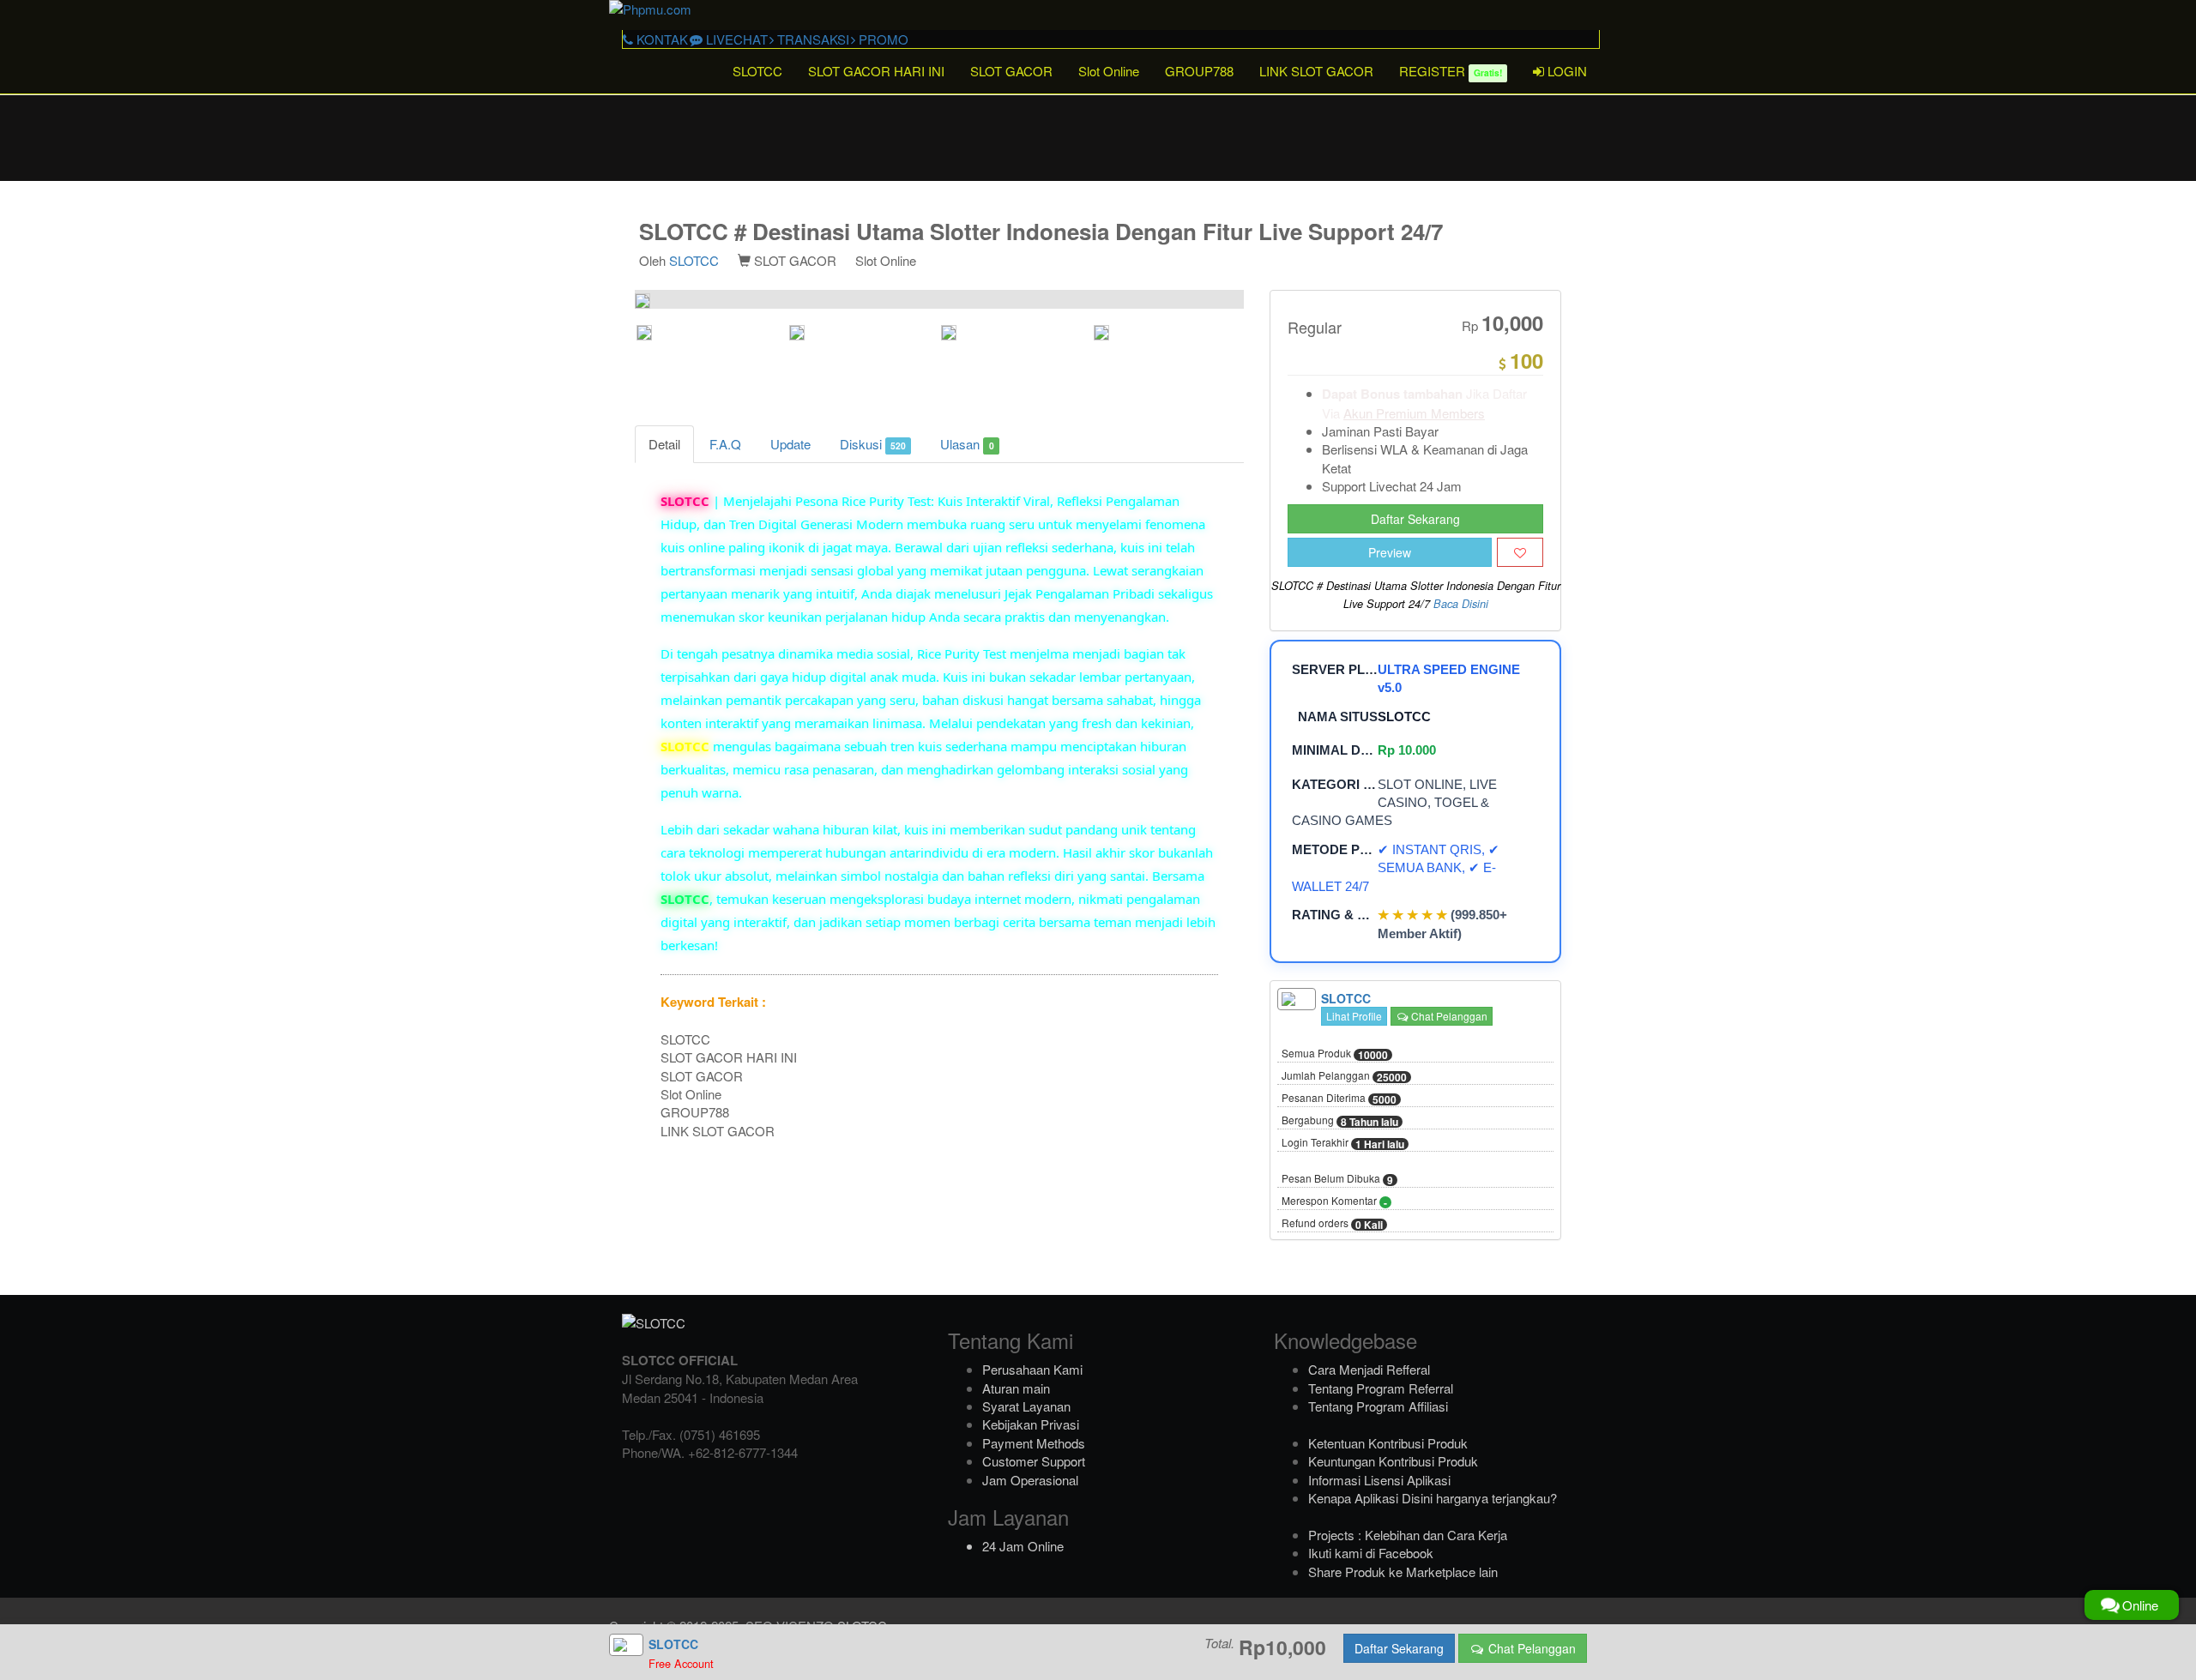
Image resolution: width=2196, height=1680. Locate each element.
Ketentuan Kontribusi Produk (1388, 1443)
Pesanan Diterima (1339, 1099)
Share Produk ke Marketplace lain (1403, 1572)
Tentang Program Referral (1381, 1388)
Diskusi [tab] (873, 444)
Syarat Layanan (1026, 1406)
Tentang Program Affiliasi (1378, 1406)
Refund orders (1332, 1224)
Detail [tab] (664, 444)
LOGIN (1566, 71)
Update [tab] (790, 444)
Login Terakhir (1343, 1143)
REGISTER (1451, 71)
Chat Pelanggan (1448, 1016)
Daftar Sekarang (1415, 519)
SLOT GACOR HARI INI (876, 71)
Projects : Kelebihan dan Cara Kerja (1408, 1535)
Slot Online (1109, 71)
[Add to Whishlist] (1520, 552)
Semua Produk (1335, 1054)
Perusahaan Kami (1032, 1369)
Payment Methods (1034, 1443)
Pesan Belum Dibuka (1337, 1179)
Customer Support (1034, 1461)
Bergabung (1340, 1121)
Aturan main (1016, 1388)
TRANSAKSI (811, 39)
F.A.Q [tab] (725, 444)
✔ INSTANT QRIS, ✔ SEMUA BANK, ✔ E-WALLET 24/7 (1396, 868)
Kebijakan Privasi (1031, 1424)
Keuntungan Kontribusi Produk (1393, 1461)
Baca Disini (1461, 604)
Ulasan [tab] (967, 444)
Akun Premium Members (1414, 413)
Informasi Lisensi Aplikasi (1379, 1480)
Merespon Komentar (1334, 1201)
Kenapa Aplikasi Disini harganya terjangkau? (1433, 1498)
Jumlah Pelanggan (1344, 1076)
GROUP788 (1199, 71)
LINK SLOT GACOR (1316, 71)
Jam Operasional (1030, 1480)
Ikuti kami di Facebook (1371, 1553)
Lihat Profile (1354, 1016)
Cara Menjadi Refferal (1369, 1369)
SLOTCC (757, 71)
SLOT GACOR (1011, 71)
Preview (1390, 552)
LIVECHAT (735, 39)
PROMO (882, 39)
